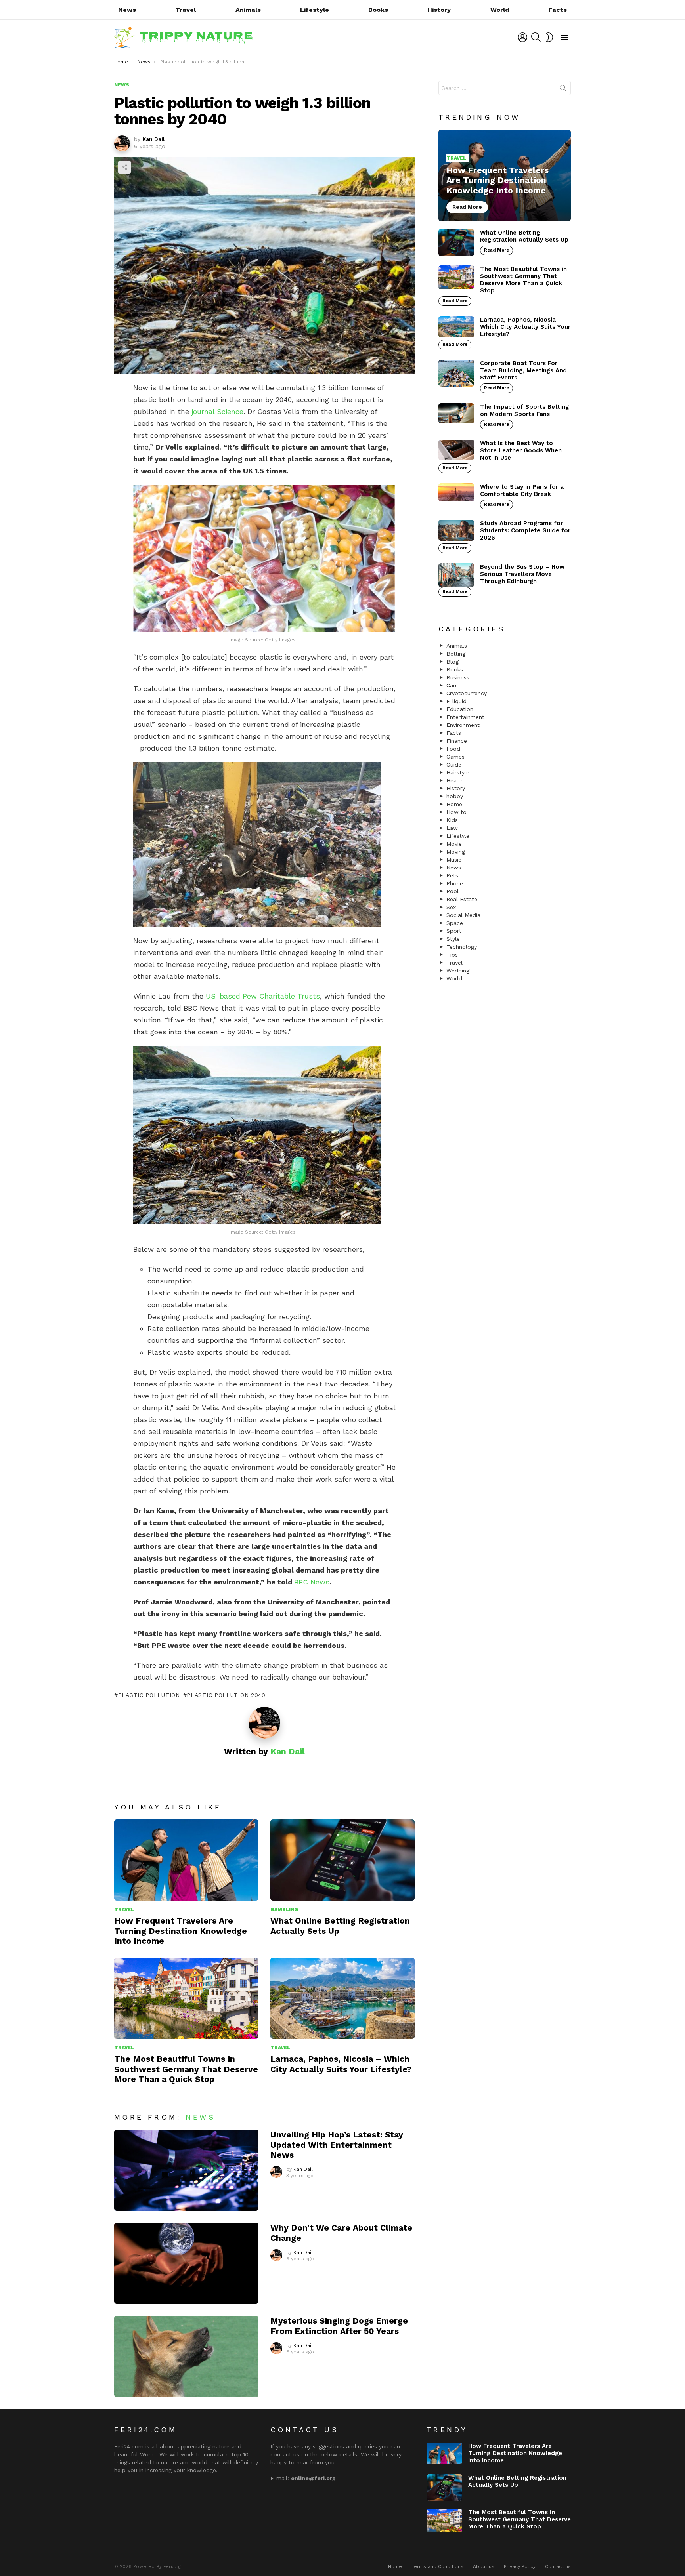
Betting (456, 654)
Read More (497, 250)
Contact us (558, 2566)
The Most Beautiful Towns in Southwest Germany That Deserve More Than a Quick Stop (186, 2069)
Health (455, 780)
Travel (186, 10)
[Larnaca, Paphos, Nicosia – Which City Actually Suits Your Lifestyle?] (342, 1998)
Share (124, 167)
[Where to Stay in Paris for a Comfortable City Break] (456, 492)
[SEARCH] (536, 37)
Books (378, 10)
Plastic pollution (149, 1695)
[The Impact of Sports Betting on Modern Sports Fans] (456, 413)
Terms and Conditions (437, 2566)
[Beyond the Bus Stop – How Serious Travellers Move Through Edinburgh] (456, 575)
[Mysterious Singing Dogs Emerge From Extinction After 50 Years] (186, 2356)
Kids (452, 820)
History (439, 10)
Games (455, 757)
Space (455, 923)
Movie (454, 844)
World (500, 10)
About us (484, 2566)
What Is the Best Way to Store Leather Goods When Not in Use (521, 450)
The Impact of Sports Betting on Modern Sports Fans (524, 410)
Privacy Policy (520, 2566)
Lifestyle (315, 10)
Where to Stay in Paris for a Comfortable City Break (522, 490)
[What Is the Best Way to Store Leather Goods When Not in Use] (456, 450)
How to (456, 812)
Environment (463, 725)
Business (458, 677)
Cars (452, 685)
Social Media (463, 915)
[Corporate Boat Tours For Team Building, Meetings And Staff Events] (456, 373)
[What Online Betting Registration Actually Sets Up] (342, 1860)
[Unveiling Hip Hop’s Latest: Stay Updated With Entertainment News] (186, 2170)
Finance (457, 741)
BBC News (312, 1582)
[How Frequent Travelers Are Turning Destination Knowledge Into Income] (186, 1860)
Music (454, 860)
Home (454, 804)
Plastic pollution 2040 (226, 1695)
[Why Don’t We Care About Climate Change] (186, 2263)
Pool (453, 891)
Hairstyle (458, 772)
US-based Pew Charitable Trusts (263, 996)
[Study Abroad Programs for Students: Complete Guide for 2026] (456, 530)
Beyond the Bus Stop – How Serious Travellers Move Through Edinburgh (522, 574)
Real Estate (462, 899)
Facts (558, 10)
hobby (455, 796)
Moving (456, 852)
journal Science (217, 411)
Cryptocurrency (467, 693)
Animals (248, 10)
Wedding (458, 971)
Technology (462, 947)
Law (452, 828)
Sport (454, 931)
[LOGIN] (522, 37)
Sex (451, 907)
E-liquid (456, 701)
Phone (455, 883)
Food (453, 749)
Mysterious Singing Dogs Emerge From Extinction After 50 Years (339, 2326)
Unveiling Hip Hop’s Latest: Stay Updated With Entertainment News (337, 2145)
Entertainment (465, 717)
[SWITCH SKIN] (549, 37)
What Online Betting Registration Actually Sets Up (524, 236)
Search (563, 90)
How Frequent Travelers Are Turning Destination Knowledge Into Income (181, 1931)
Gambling (284, 1909)
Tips (452, 955)
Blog (453, 662)
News (127, 10)
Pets (452, 875)
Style (453, 939)
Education (460, 709)
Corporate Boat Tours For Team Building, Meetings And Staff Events (523, 370)
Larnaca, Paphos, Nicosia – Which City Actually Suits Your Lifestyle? (341, 2064)
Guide (454, 765)
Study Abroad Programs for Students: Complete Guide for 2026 (525, 530)
